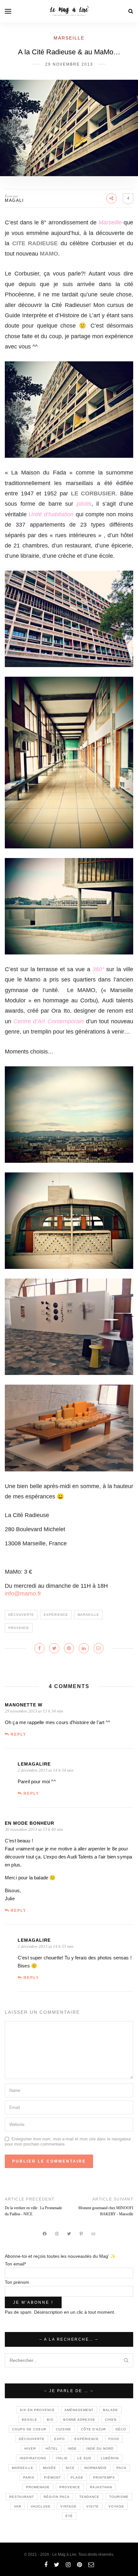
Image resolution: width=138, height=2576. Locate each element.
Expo (60, 2439)
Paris (29, 2477)
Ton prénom (17, 2282)
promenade (38, 2487)
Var (17, 2506)
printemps (104, 2477)
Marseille (69, 38)
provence (19, 1628)
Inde (72, 2449)
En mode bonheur (30, 1823)
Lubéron (110, 2458)
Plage (77, 2477)
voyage (116, 2506)
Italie (62, 2458)
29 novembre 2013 (69, 64)
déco (121, 2429)
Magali (14, 200)
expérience (56, 1615)
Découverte (21, 1615)
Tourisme (119, 2497)
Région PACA (57, 2497)
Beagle (30, 2420)
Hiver (30, 2449)
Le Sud (84, 2458)
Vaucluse (41, 2506)
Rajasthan (101, 2487)
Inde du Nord (100, 2449)
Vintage (69, 2506)
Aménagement (79, 2410)
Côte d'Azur (93, 2429)
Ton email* (15, 2264)
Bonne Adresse (79, 2420)
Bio (50, 2420)
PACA (121, 2468)
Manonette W (24, 1705)
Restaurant (22, 2497)
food (114, 2439)
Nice (70, 2468)
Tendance (89, 2497)
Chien (111, 2420)
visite (93, 2506)
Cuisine (64, 2429)
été (69, 2516)
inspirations (33, 2458)
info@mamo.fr (23, 1594)
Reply (18, 1734)
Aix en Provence (37, 2410)
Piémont (52, 2477)
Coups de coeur (29, 2429)
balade (111, 2410)
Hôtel (52, 2449)
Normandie (96, 2468)
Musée (50, 2468)
